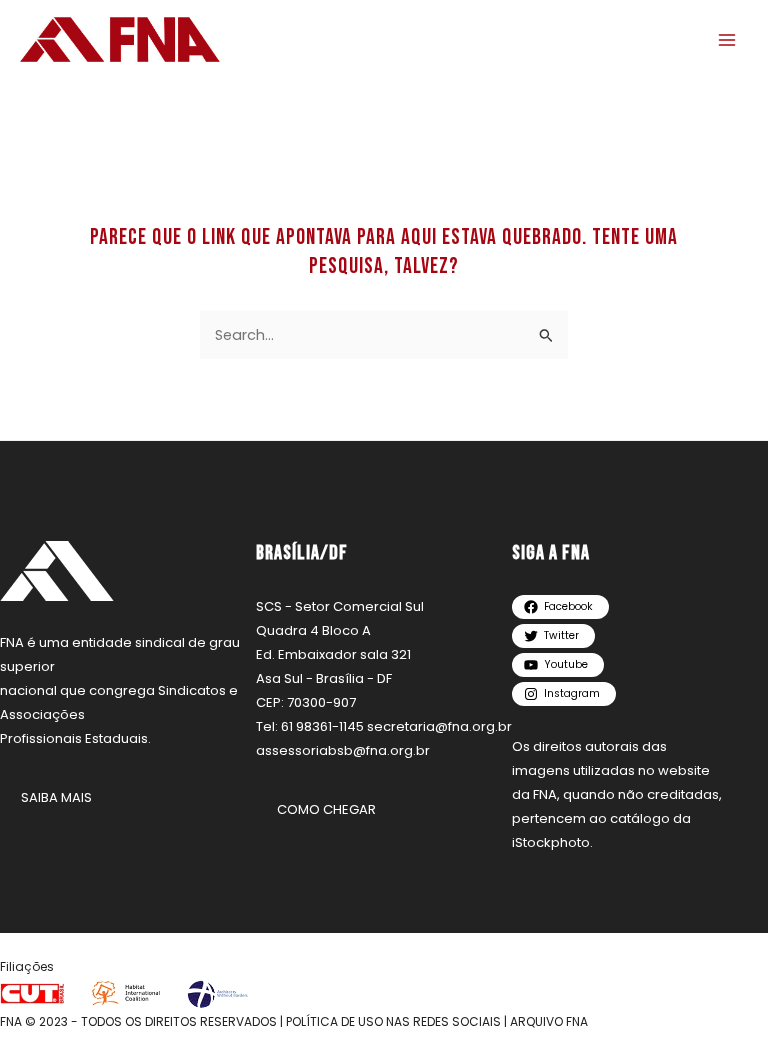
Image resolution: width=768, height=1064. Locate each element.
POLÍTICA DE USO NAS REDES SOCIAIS (393, 1021)
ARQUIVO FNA (549, 1021)
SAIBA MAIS (56, 797)
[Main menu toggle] (727, 40)
